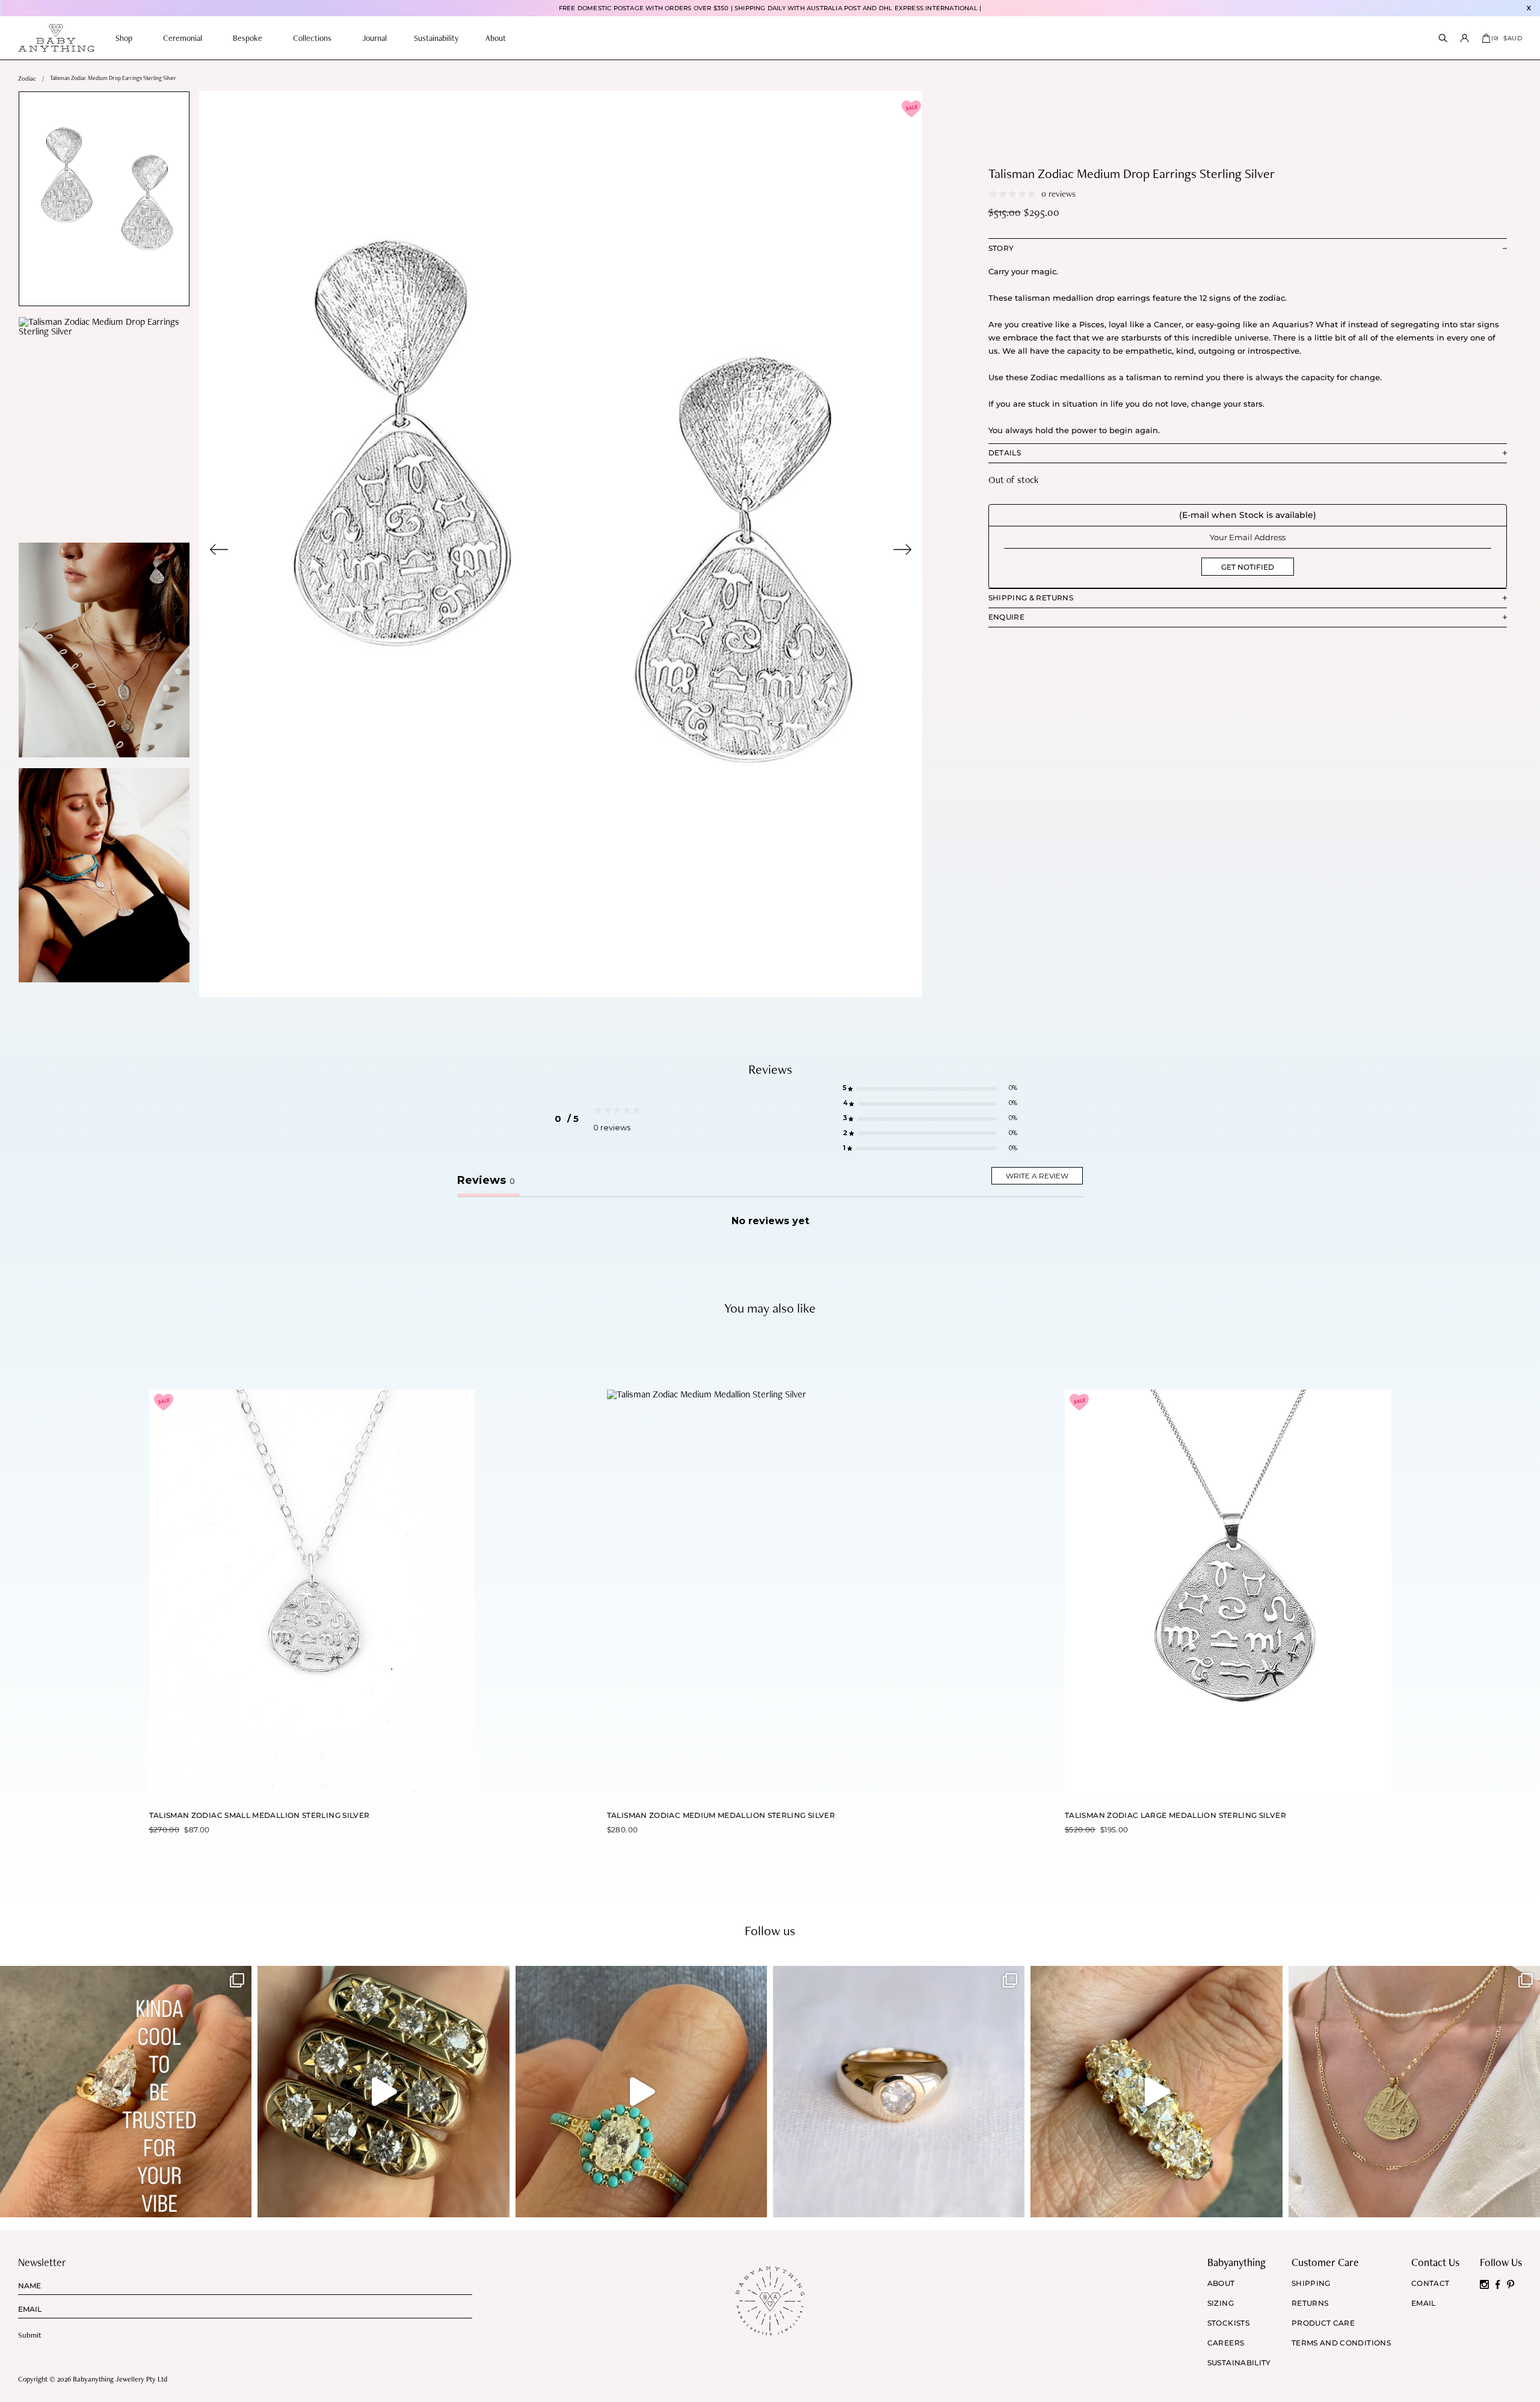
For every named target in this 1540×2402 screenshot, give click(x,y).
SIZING (1221, 2303)
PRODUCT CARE (1323, 2323)
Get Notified (1248, 567)
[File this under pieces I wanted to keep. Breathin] (899, 2092)
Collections (312, 38)
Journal (374, 38)
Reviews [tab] (486, 1180)
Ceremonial (183, 38)
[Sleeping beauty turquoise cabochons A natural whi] (641, 2092)
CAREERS (1226, 2343)
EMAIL (1424, 2303)
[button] (930, 1089)
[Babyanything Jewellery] (56, 38)
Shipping (1311, 2283)
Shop (124, 38)
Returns (1310, 2303)
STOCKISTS (1228, 2323)
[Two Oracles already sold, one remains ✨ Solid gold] (383, 2092)
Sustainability (436, 38)
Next (902, 550)
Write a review (1037, 1176)
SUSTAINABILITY (1239, 2363)
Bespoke (248, 38)
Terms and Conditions (1341, 2343)
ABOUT (1221, 2283)
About (496, 38)
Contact (1431, 2283)
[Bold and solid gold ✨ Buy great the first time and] (1414, 2092)
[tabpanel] (561, 544)
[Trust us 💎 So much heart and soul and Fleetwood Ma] (1156, 2092)
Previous (219, 550)
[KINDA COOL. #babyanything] (126, 2092)
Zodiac (27, 79)
